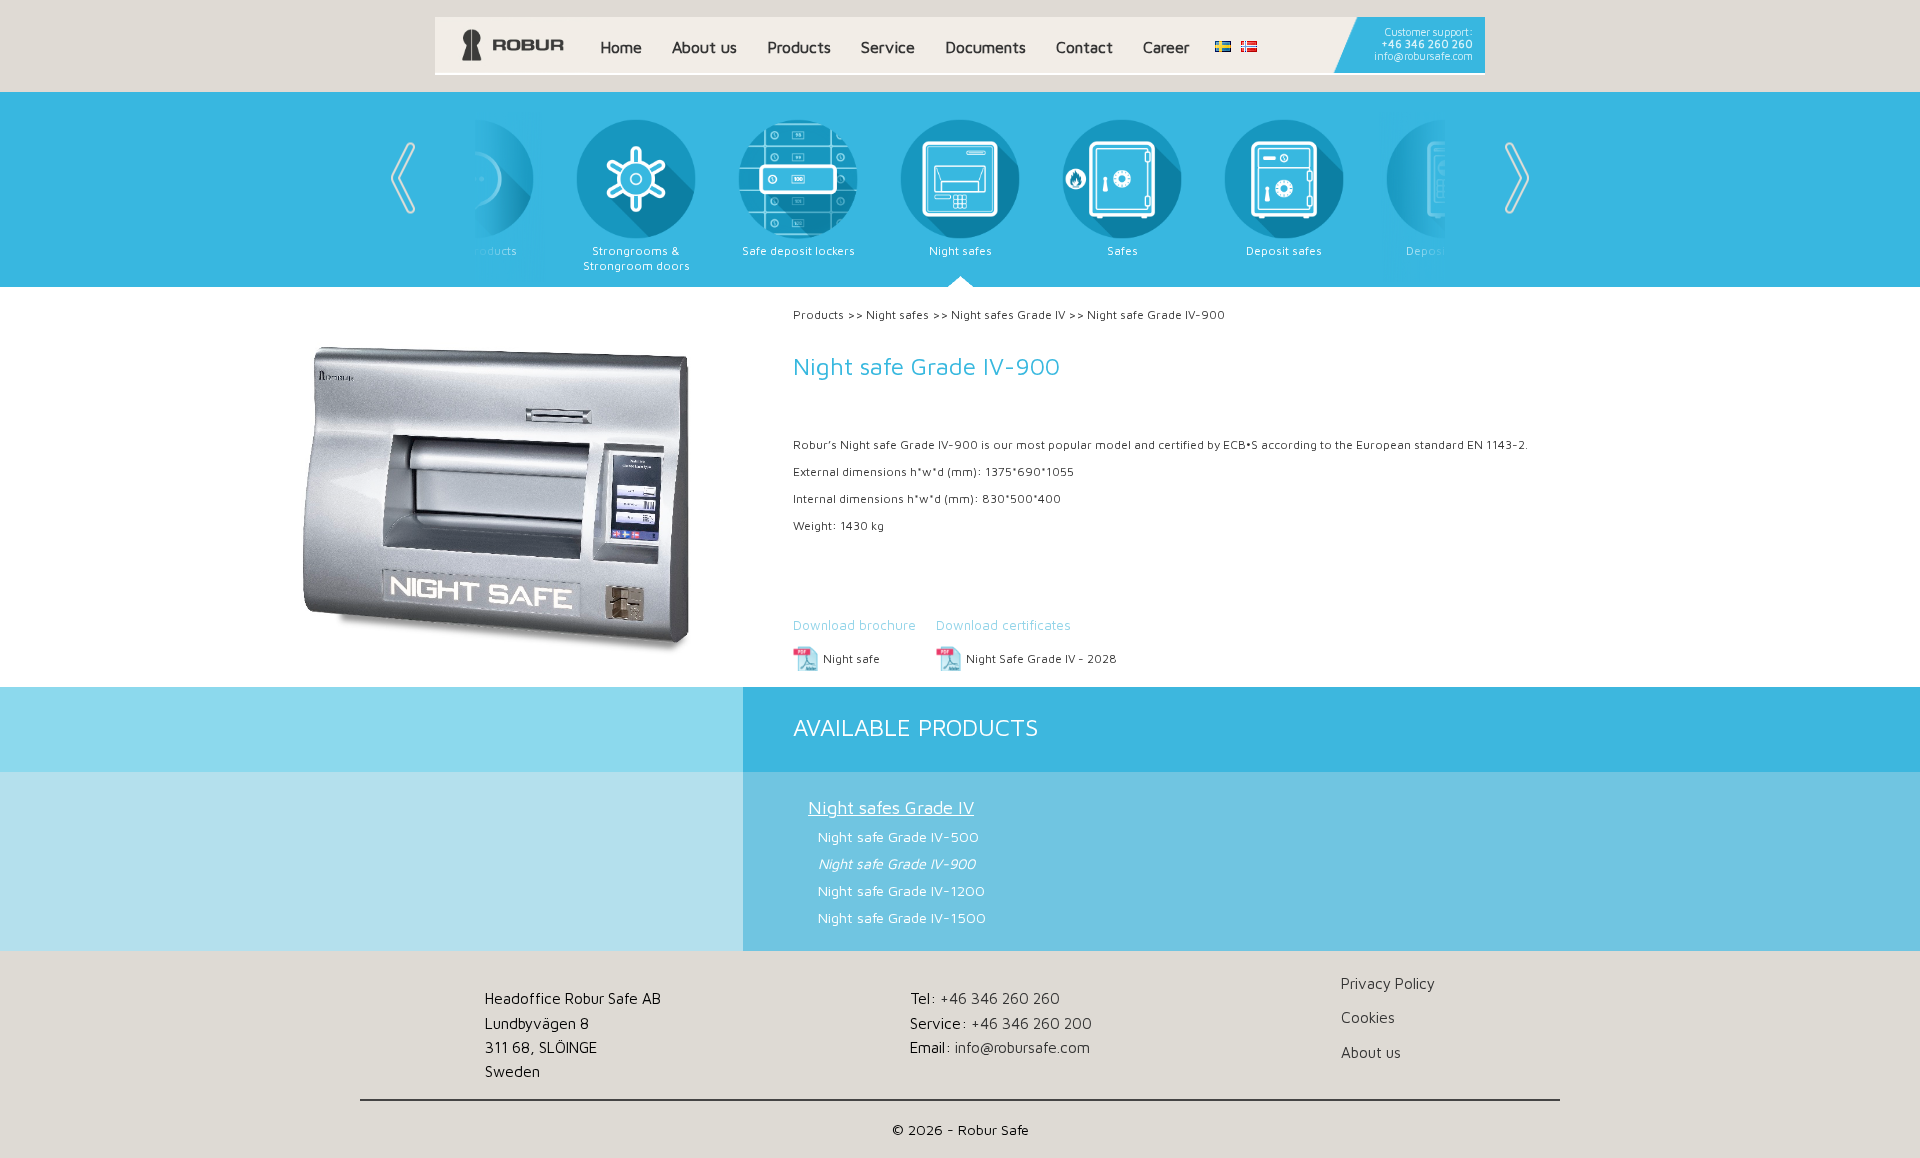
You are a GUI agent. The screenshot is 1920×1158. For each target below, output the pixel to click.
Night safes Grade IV (1008, 314)
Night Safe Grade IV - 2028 (1041, 658)
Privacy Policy (1388, 983)
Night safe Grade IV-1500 (902, 917)
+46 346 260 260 (1427, 44)
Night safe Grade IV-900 (896, 863)
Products (799, 47)
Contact (1084, 47)
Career (1166, 47)
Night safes (897, 314)
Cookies (1368, 1017)
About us (704, 47)
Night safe (851, 658)
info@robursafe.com (1423, 56)
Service (888, 47)
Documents (985, 47)
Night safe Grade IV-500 (898, 836)
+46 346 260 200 (1031, 1023)
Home (621, 47)
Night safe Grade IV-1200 (901, 890)
